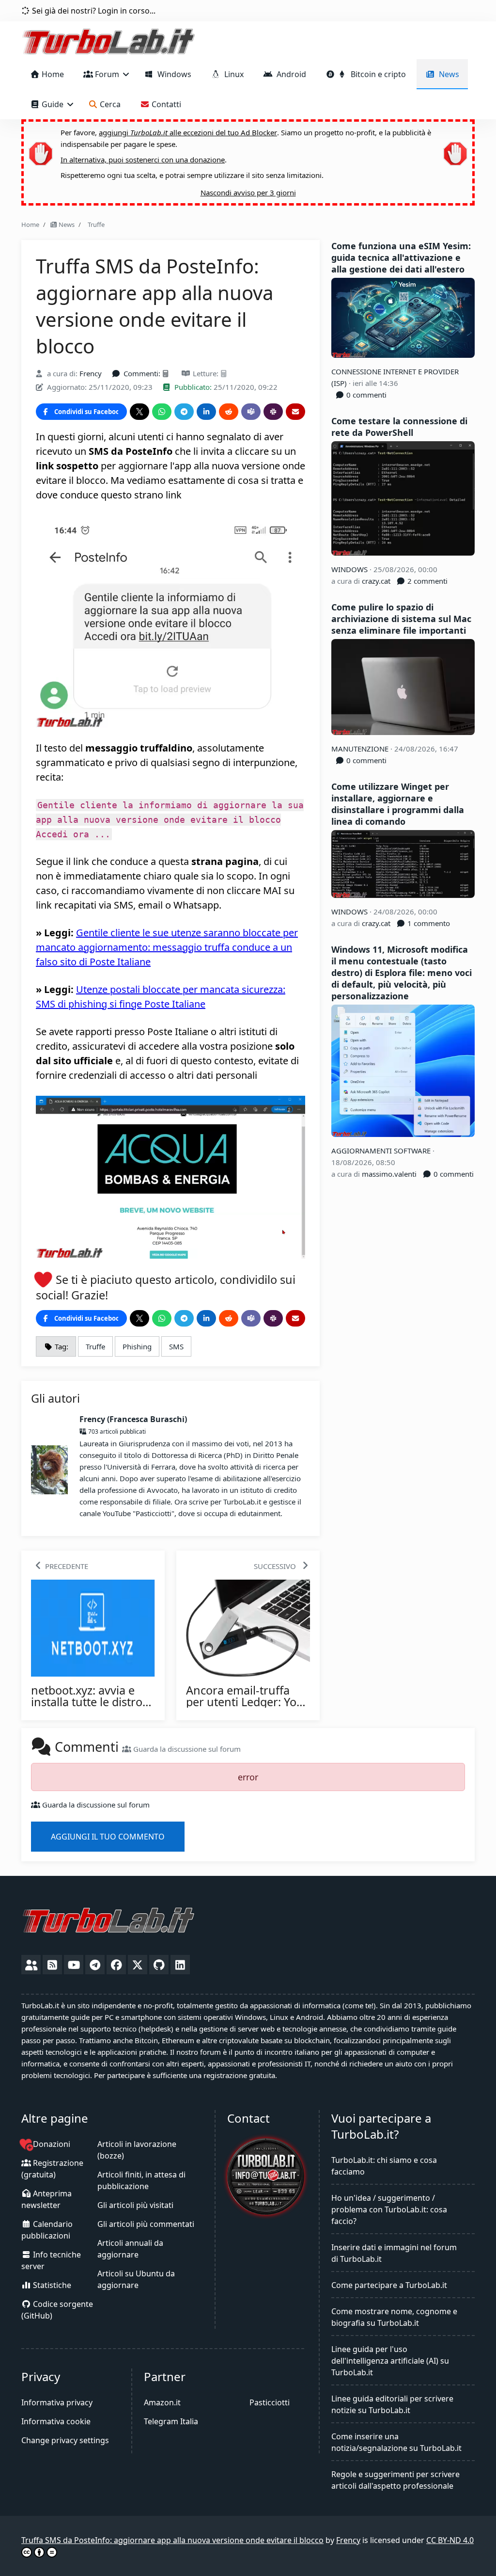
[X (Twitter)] (138, 1965)
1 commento (428, 923)
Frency (91, 373)
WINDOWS (350, 569)
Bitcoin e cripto (376, 74)
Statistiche (51, 2285)
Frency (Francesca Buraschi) (133, 1419)
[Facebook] (116, 1965)
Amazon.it (162, 2402)
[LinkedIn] (180, 1965)
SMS (176, 1346)
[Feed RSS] (52, 1965)
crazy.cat (376, 581)
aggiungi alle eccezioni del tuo (188, 132)
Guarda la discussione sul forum (186, 1749)
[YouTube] (74, 1965)
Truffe (95, 224)
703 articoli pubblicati (116, 1432)
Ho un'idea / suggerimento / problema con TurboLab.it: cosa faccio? (389, 2209)
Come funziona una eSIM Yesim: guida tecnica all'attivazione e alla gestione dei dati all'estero (401, 257)
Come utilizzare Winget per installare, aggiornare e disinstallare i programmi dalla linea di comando (398, 804)
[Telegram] (95, 1965)
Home (52, 74)
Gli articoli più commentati (146, 2224)
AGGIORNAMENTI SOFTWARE (382, 1151)
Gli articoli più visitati (135, 2205)
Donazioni (51, 2144)
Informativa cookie (56, 2421)
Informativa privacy (57, 2402)
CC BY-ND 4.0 (450, 2540)
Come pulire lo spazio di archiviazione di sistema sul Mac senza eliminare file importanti (401, 619)
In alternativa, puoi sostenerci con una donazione (143, 160)
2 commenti (426, 581)
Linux (232, 74)
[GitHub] (159, 1965)
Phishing (137, 1346)
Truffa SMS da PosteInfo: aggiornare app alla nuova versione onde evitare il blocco (172, 2540)
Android (289, 74)
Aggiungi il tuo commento (108, 1837)
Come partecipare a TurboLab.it (389, 2285)
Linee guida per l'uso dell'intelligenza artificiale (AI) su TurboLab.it (390, 2361)
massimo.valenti (389, 1174)
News (447, 74)
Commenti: (142, 373)
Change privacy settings (65, 2440)
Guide (53, 104)
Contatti (165, 104)
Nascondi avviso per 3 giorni (248, 192)
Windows (172, 74)
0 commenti (365, 395)
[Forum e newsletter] (31, 1965)
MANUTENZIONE (361, 749)
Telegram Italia (171, 2421)
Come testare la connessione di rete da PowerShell (399, 427)
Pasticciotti (270, 2402)
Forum (107, 74)
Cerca (109, 104)
